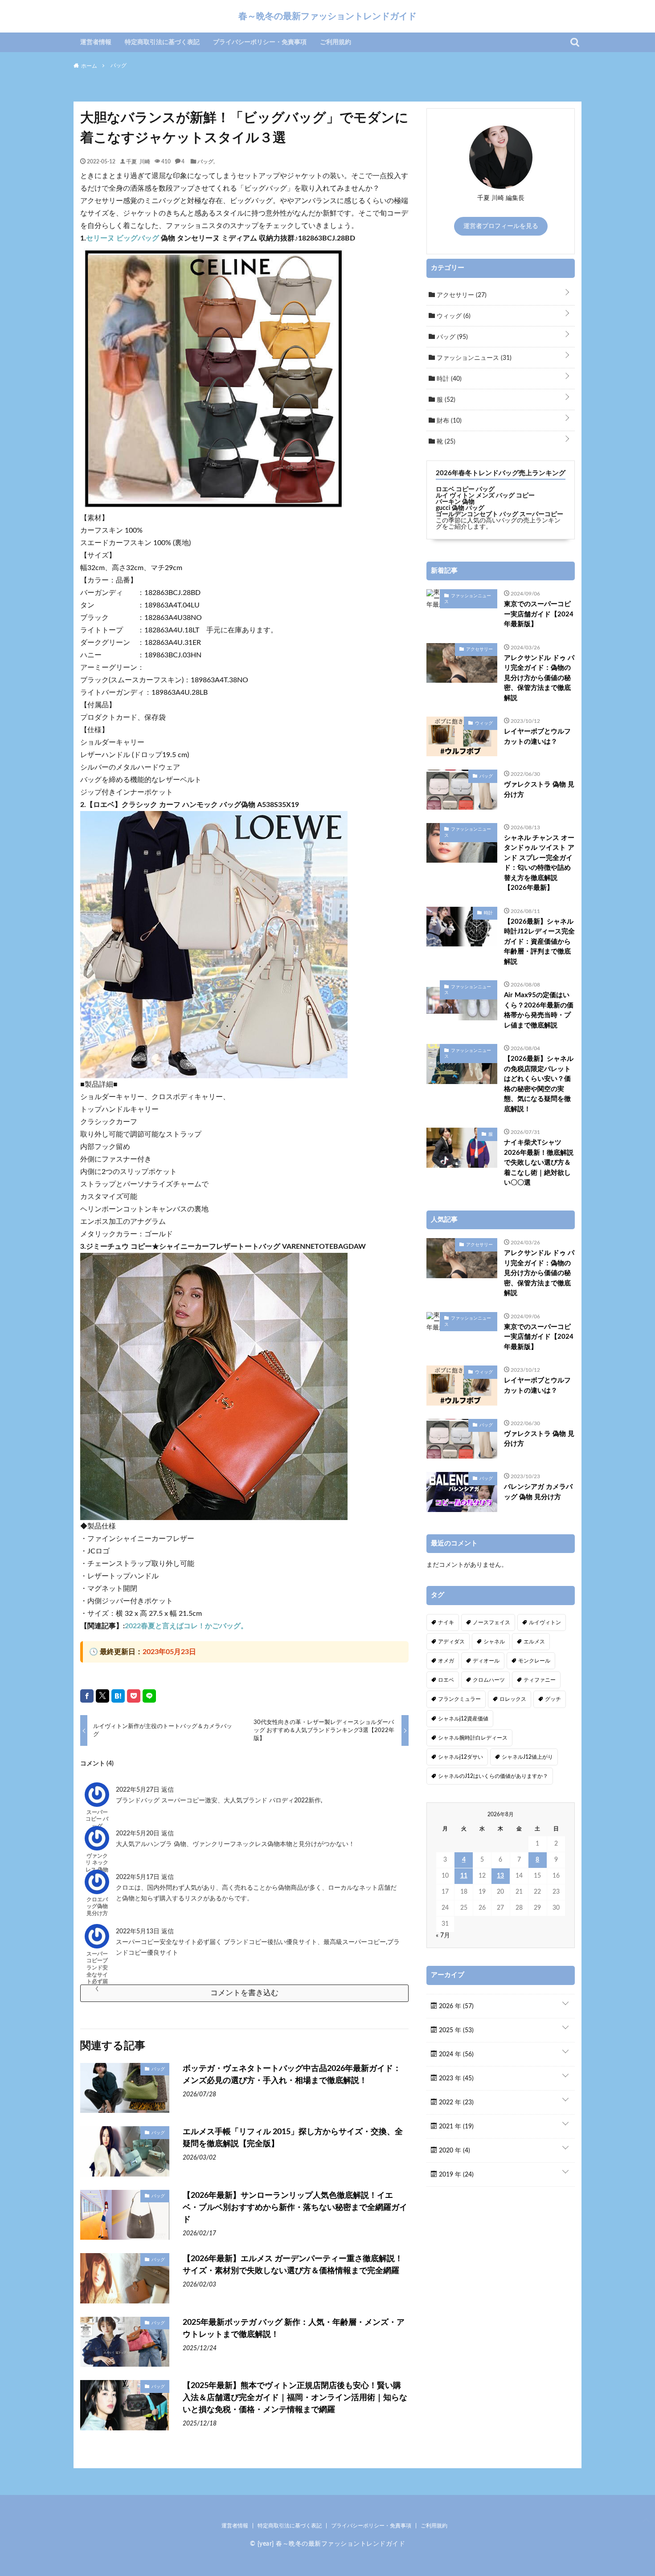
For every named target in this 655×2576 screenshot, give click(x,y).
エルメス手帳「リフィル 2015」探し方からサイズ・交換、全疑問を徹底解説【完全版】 (293, 2138)
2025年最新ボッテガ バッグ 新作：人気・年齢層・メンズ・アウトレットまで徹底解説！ (294, 2329)
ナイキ (446, 1622)
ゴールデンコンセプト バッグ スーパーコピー (499, 514)
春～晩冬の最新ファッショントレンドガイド (327, 16)
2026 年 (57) (455, 2006)
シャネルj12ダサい (461, 1757)
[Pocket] (134, 1696)
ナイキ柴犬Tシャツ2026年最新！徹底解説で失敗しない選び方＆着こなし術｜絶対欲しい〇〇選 (539, 1163)
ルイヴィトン (545, 1622)
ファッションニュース (473, 358)
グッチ (553, 1699)
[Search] (575, 42)
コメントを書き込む (244, 1993)
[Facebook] (87, 1696)
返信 (168, 1790)
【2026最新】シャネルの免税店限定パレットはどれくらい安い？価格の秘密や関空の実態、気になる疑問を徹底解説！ (539, 1084)
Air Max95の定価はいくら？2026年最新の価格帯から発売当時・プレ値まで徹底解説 (539, 1010)
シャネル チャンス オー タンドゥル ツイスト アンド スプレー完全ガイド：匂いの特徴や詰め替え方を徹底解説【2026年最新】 (539, 863)
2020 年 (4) (454, 2151)
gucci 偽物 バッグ (460, 508)
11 (464, 1876)
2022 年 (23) (455, 2103)
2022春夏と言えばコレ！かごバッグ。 (186, 1626)
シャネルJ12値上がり (527, 1757)
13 (500, 1876)
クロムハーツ (489, 1680)
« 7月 (443, 1936)
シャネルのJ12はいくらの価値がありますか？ (493, 1776)
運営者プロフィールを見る (501, 226)
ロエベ (446, 1680)
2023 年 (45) (455, 2079)
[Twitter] (102, 1696)
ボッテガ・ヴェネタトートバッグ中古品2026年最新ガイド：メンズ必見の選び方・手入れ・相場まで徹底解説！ (292, 2075)
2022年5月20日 (139, 1834)
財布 (448, 421)
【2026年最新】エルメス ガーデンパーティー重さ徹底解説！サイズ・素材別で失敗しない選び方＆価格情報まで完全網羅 (293, 2265)
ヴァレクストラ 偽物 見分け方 (539, 790)
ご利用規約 (336, 42)
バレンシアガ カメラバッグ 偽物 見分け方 (538, 1492)
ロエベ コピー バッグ (465, 489)
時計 (448, 379)
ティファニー (540, 1680)
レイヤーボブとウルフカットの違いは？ (537, 737)
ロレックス (513, 1699)
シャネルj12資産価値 (463, 1719)
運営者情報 (96, 42)
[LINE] (149, 1696)
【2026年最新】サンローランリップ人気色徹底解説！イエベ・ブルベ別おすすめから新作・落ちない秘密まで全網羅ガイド (295, 2208)
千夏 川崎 (138, 161)
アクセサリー (461, 295)
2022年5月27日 (139, 1790)
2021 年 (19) (455, 2127)
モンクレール (534, 1661)
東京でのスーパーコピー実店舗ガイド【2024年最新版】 (539, 614)
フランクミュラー (459, 1699)
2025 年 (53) (455, 2030)
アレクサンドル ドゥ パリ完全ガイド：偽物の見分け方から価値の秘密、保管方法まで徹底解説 (539, 678)
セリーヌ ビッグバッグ (123, 238)
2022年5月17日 (139, 1877)
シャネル (494, 1642)
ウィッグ (453, 316)
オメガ (446, 1661)
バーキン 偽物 (455, 502)
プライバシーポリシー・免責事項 (260, 42)
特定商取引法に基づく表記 (162, 42)
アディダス (451, 1642)
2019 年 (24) (455, 2175)
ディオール (486, 1661)
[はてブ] (118, 1696)
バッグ (205, 161)
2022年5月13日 (139, 1932)
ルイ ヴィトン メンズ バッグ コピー (485, 496)
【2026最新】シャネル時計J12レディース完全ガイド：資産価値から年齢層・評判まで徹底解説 (539, 942)
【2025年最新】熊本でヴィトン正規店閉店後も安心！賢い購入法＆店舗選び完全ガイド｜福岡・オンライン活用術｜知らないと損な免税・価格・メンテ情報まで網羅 (295, 2398)
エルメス (534, 1642)
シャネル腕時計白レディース (473, 1738)
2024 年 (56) (455, 2054)
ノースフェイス (491, 1622)
